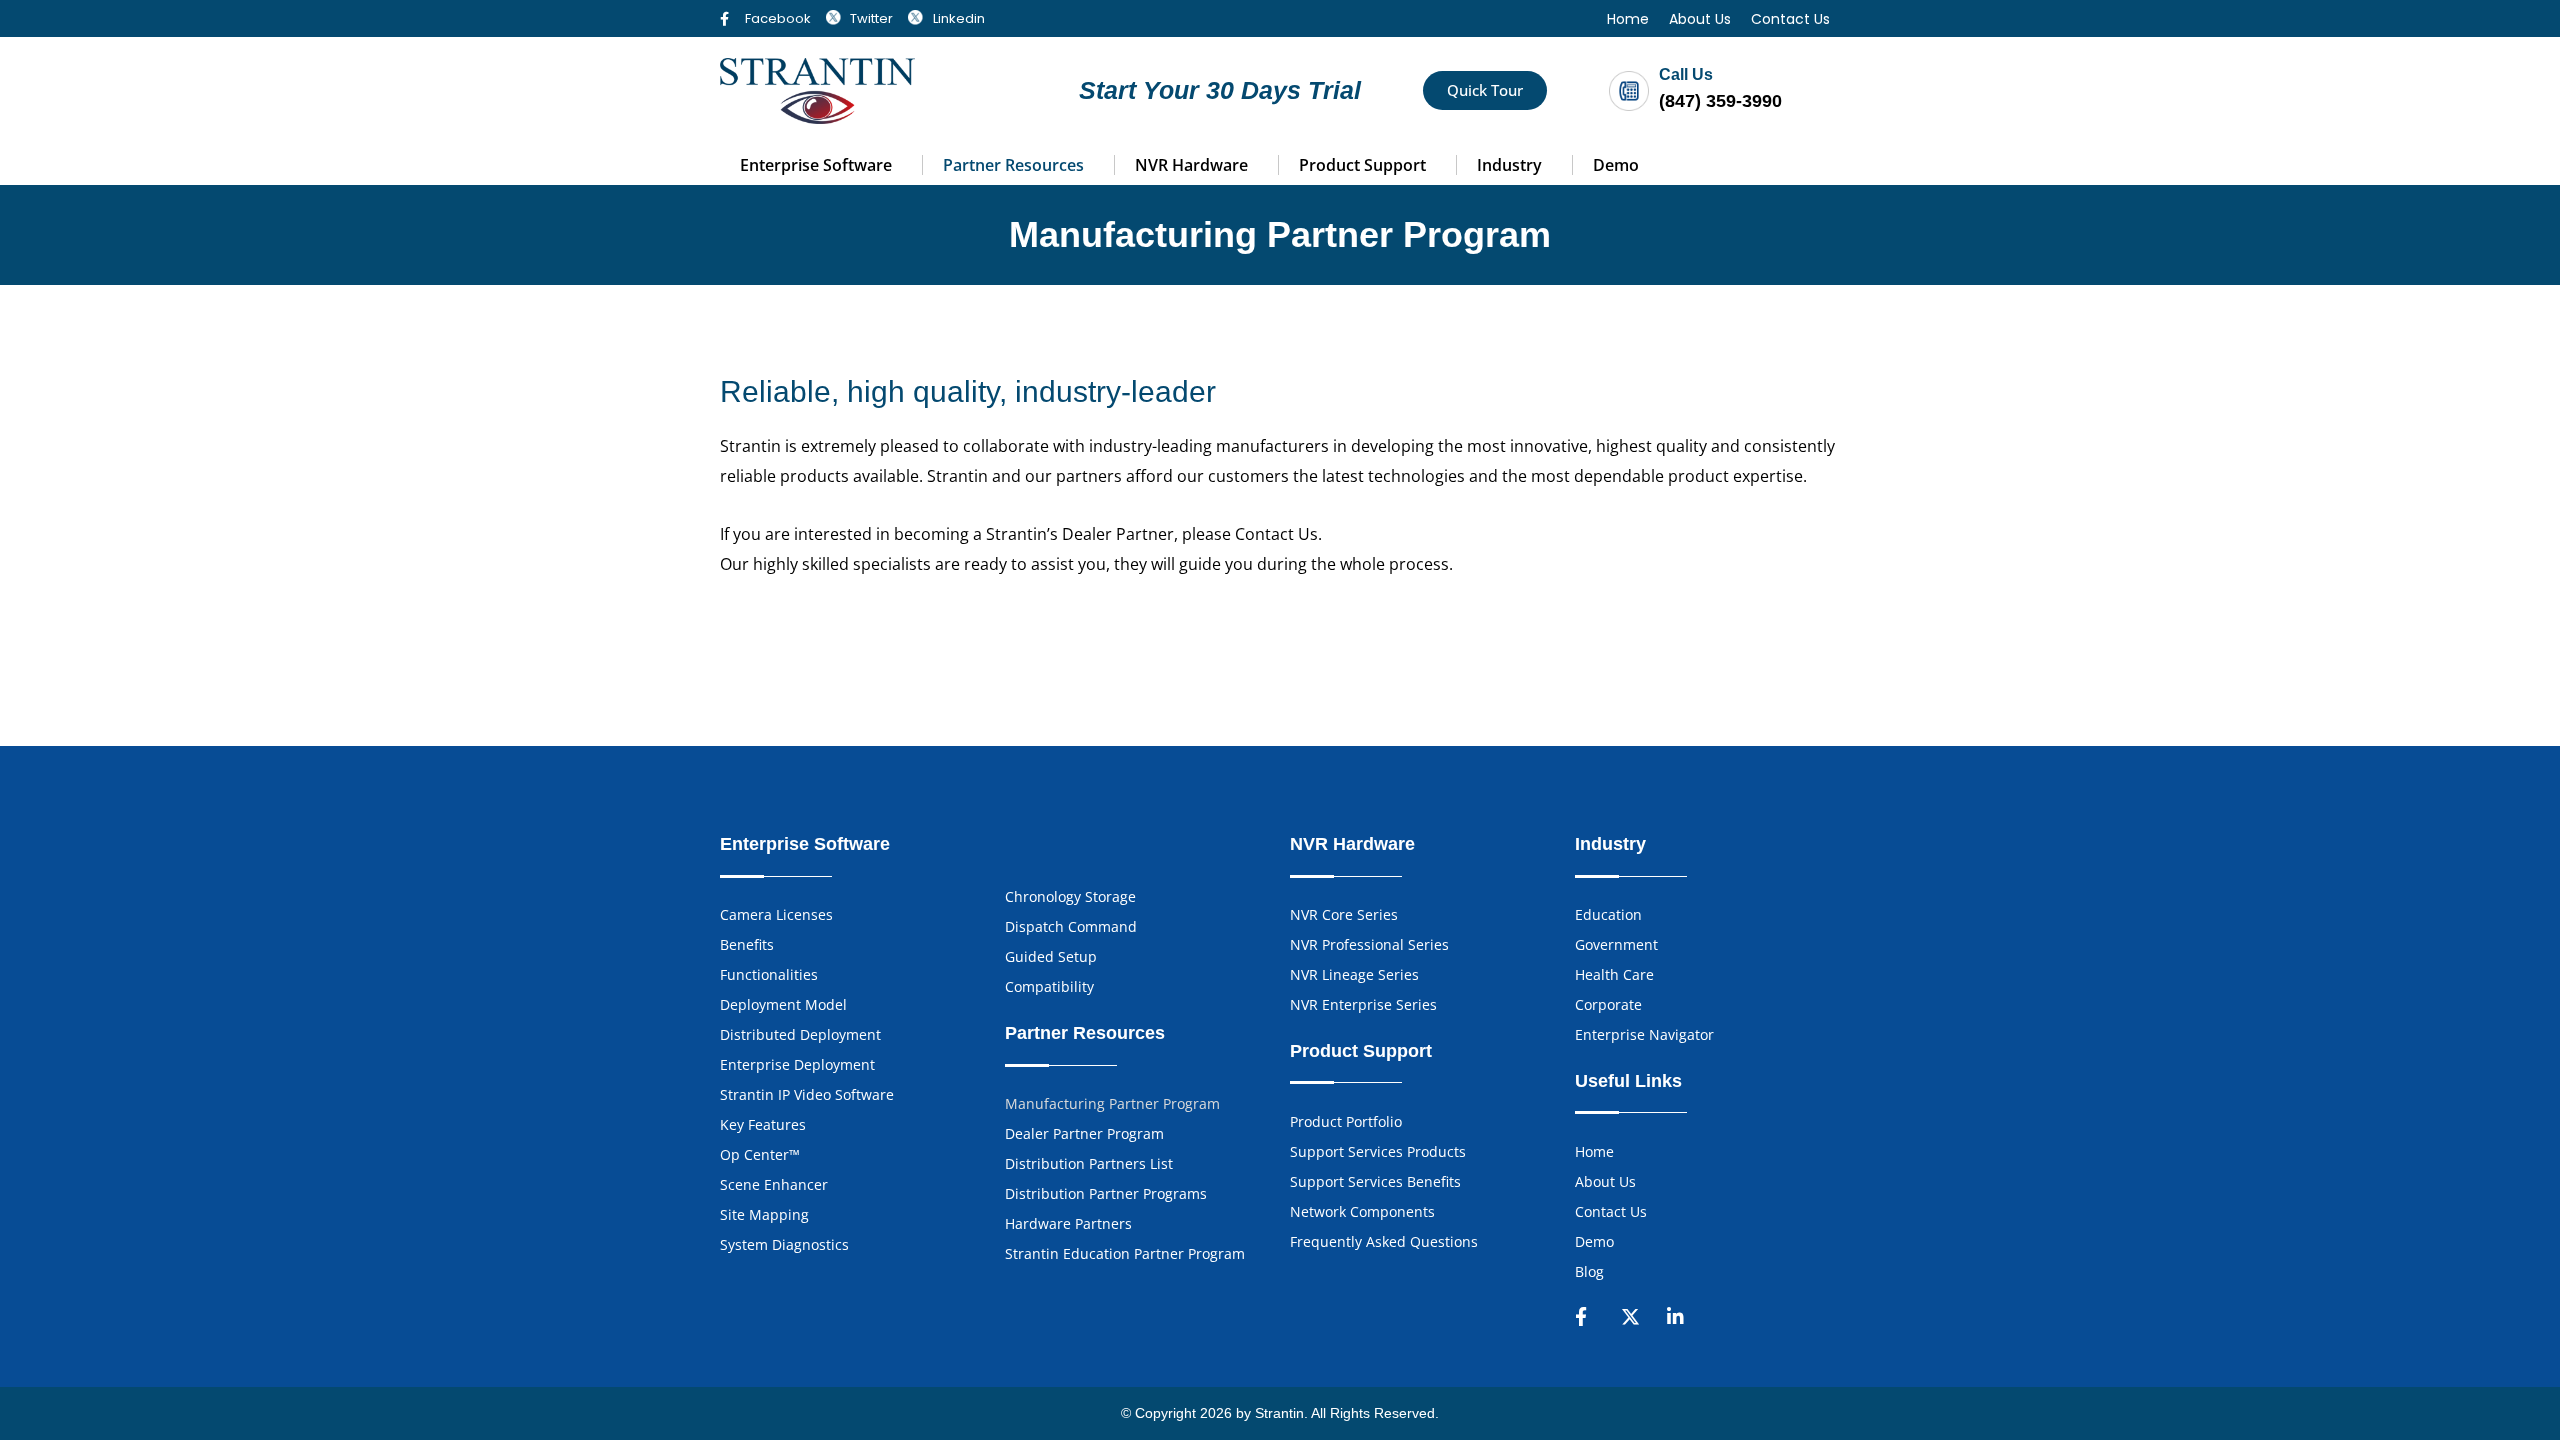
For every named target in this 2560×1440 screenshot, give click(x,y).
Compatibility (1049, 986)
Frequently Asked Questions (1384, 1241)
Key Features (763, 1124)
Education (1608, 914)
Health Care (1614, 974)
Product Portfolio (1346, 1121)
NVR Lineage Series (1354, 974)
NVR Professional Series (1369, 944)
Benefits (747, 944)
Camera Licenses (776, 914)
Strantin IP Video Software (807, 1094)
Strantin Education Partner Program (1125, 1253)
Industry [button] (1509, 165)
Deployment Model (783, 1004)
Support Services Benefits (1375, 1181)
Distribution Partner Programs (1106, 1193)
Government (1616, 944)
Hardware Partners (1068, 1223)
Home (1628, 19)
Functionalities (769, 974)
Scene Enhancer (774, 1184)
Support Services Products (1378, 1151)
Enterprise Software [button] (816, 165)
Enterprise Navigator (1644, 1034)
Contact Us (1790, 19)
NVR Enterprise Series (1363, 1004)
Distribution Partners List (1089, 1163)
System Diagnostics (784, 1244)
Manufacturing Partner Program (1112, 1103)
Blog (1589, 1271)
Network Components (1362, 1211)
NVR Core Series (1344, 914)
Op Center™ (760, 1154)
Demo (1616, 165)
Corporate (1608, 1004)
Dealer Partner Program (1084, 1133)
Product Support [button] (1362, 165)
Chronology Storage (1070, 896)
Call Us (1686, 74)
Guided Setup (1051, 956)
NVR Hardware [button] (1191, 165)
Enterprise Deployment (797, 1064)
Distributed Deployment (800, 1034)
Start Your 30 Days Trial (1220, 90)
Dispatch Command (1071, 926)
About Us (1700, 19)
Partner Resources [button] (1013, 165)
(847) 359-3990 (1720, 101)
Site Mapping (764, 1214)
